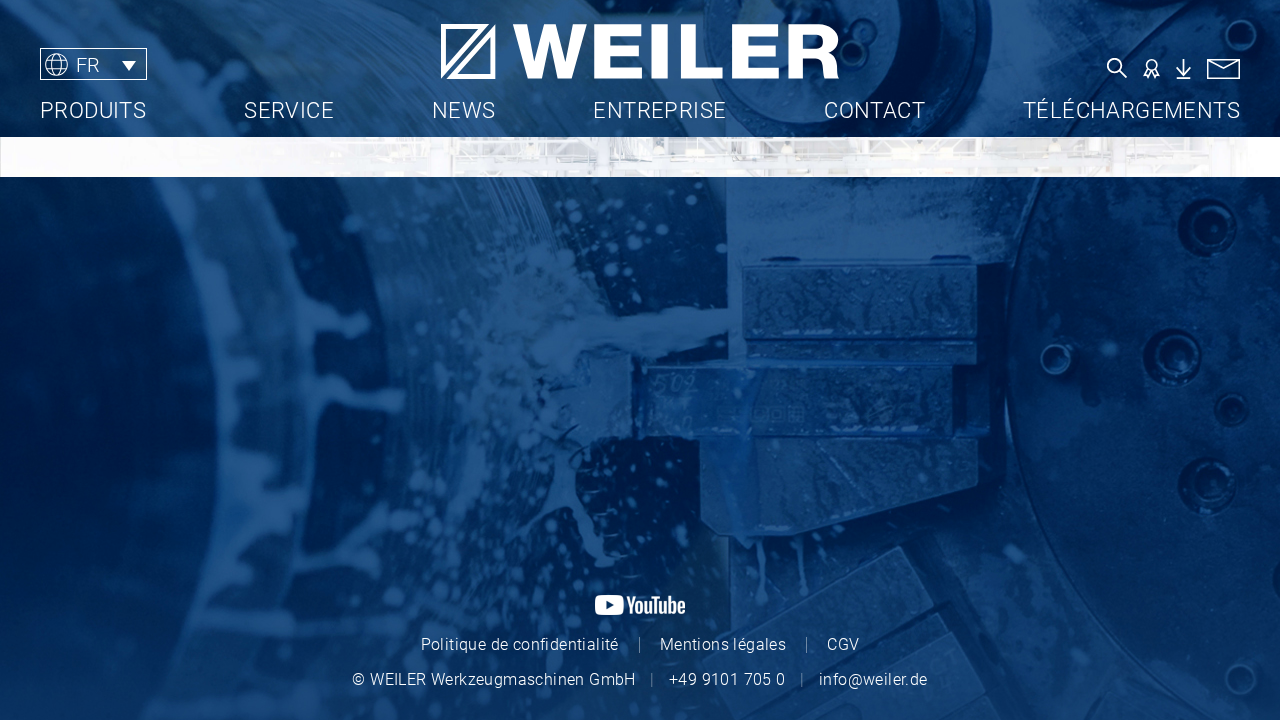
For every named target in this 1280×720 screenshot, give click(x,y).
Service (289, 110)
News (464, 110)
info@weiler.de (873, 679)
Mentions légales (723, 644)
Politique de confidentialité (520, 644)
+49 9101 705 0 (727, 679)
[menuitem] (93, 64)
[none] (164, 64)
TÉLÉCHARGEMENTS (1131, 110)
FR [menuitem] (88, 64)
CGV (843, 644)
